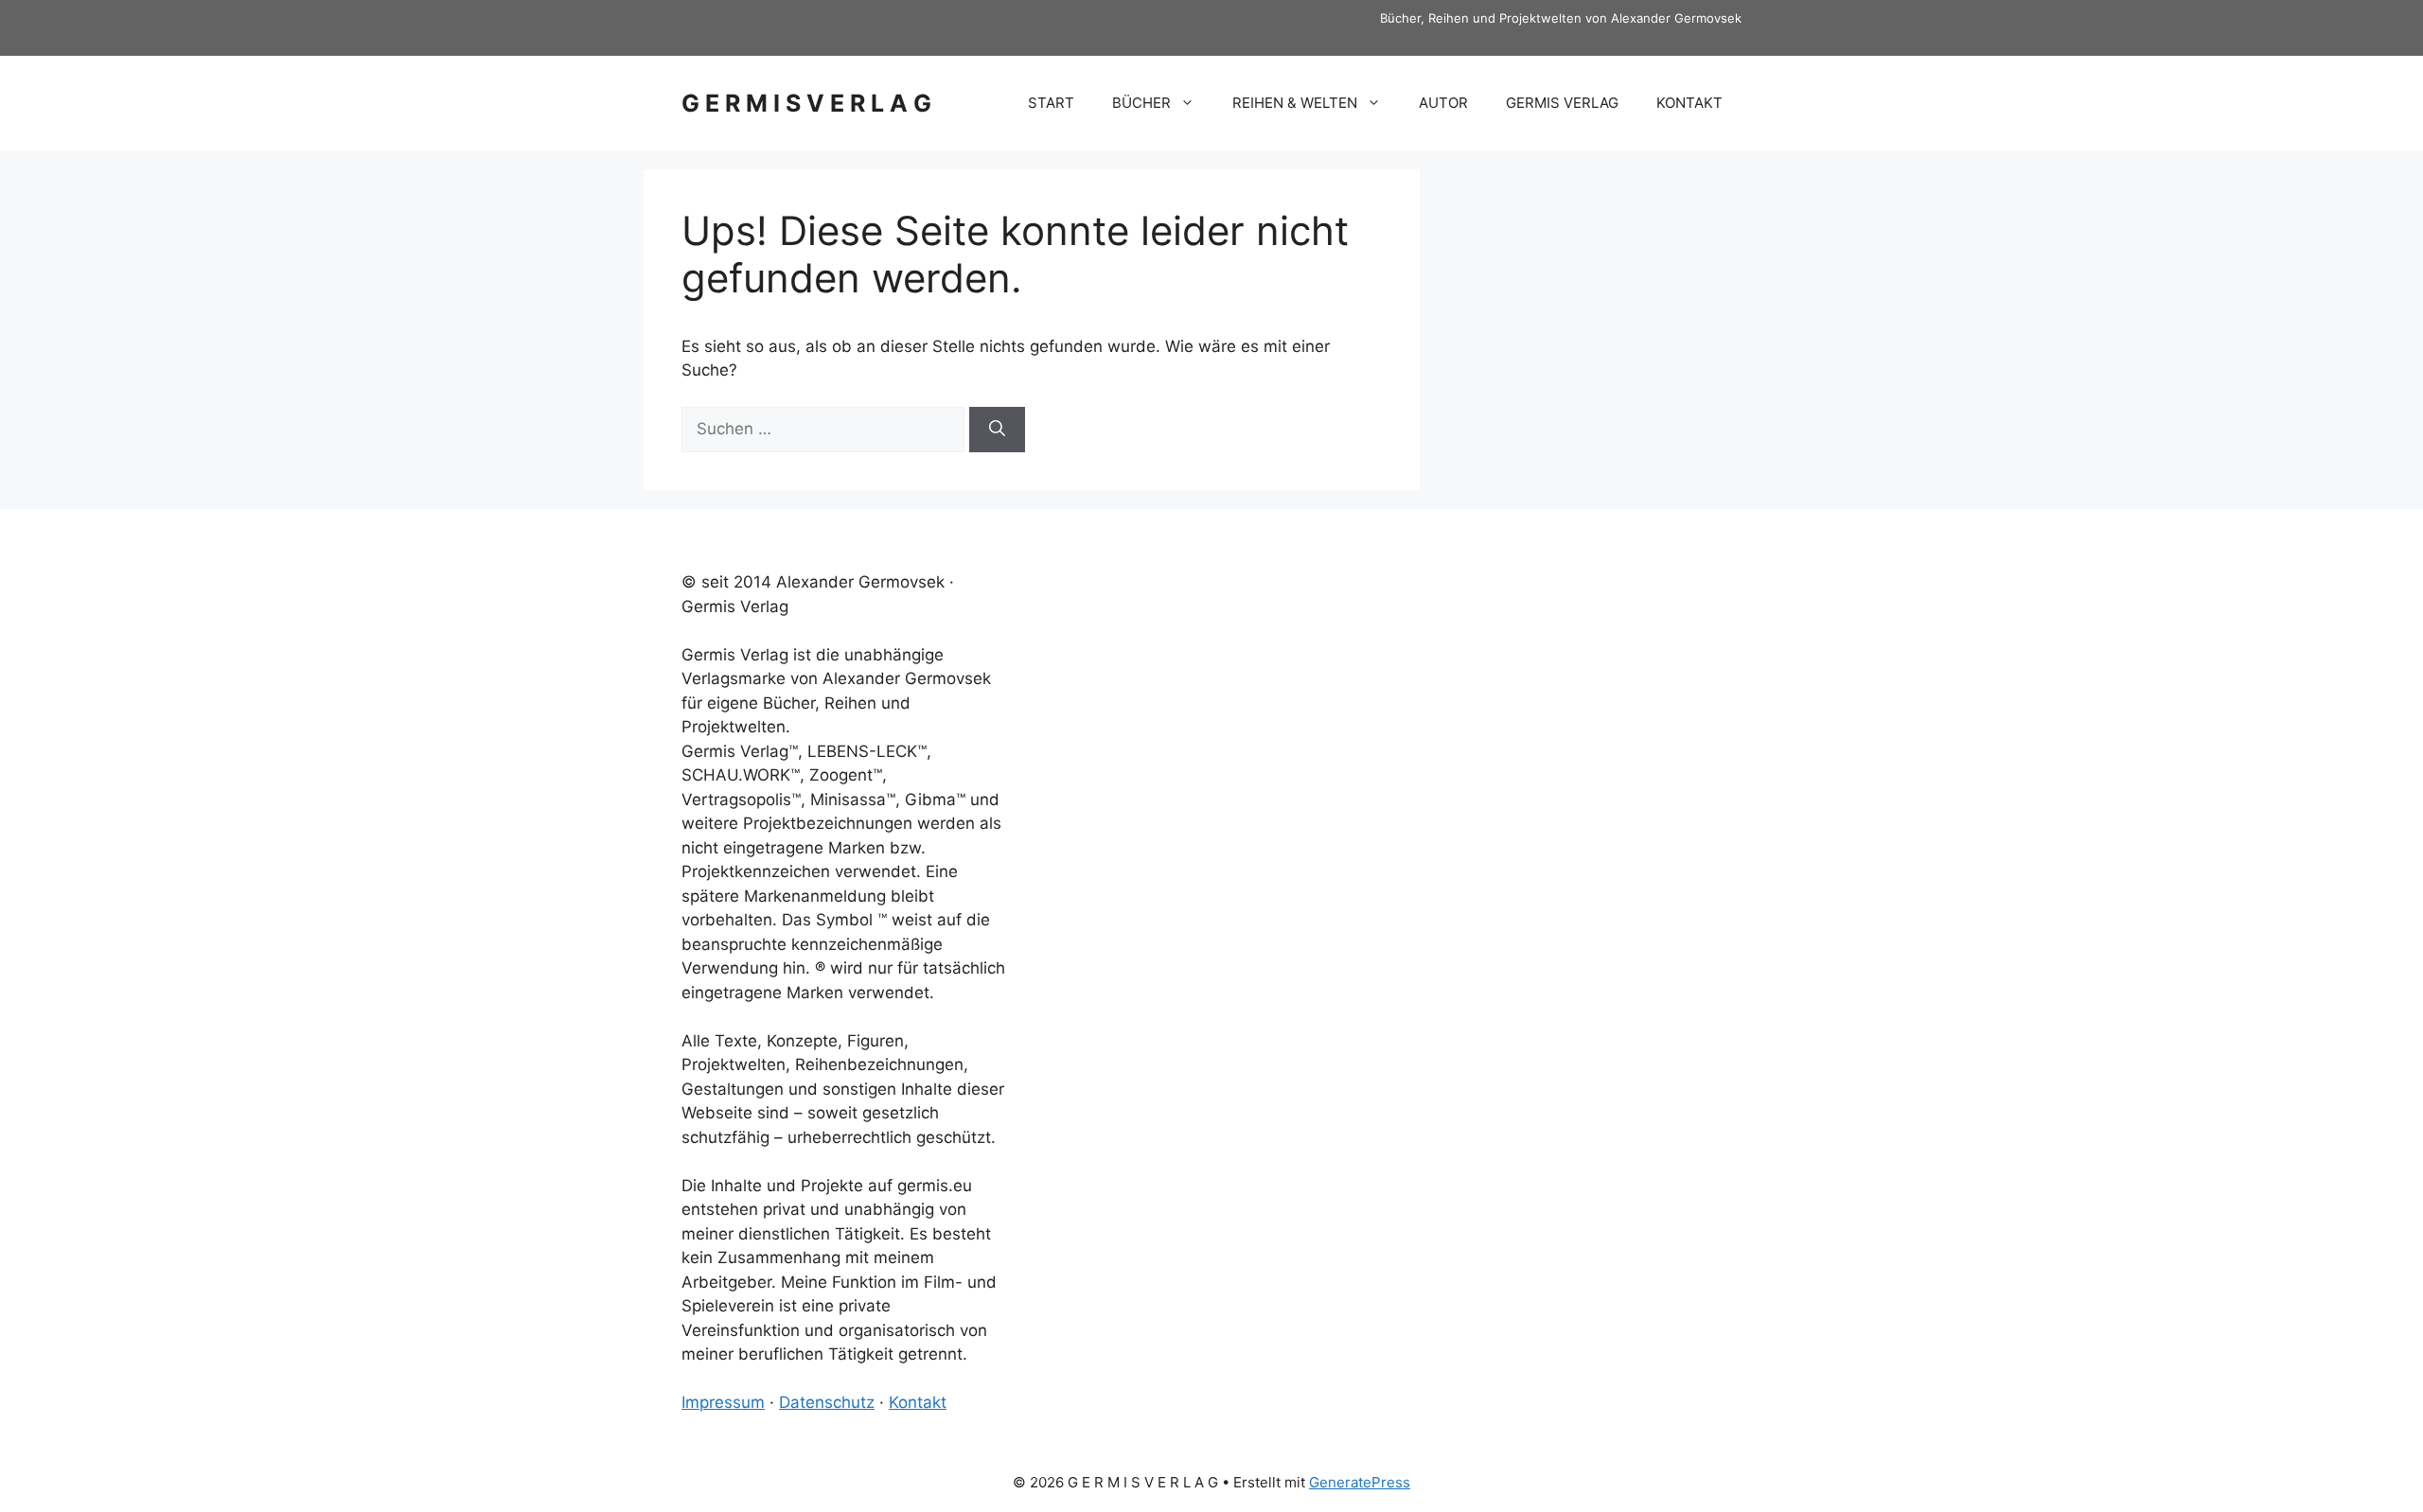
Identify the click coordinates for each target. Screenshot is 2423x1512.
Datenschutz (827, 1402)
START (1051, 103)
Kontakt (918, 1402)
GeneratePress (1360, 1482)
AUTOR (1443, 103)
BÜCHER (1141, 103)
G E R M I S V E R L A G (806, 103)
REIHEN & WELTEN (1295, 103)
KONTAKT (1689, 103)
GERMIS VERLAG (1562, 103)
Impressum (723, 1402)
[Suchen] (997, 430)
